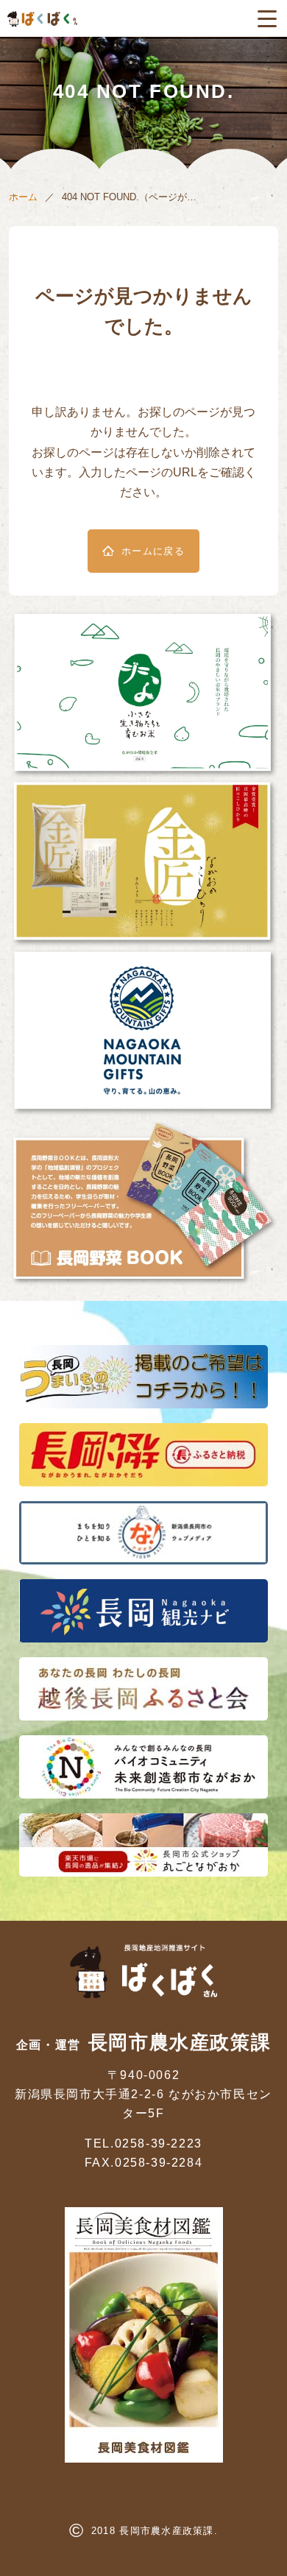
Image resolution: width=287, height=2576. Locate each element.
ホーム (23, 197)
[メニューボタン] (267, 18)
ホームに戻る (153, 551)
